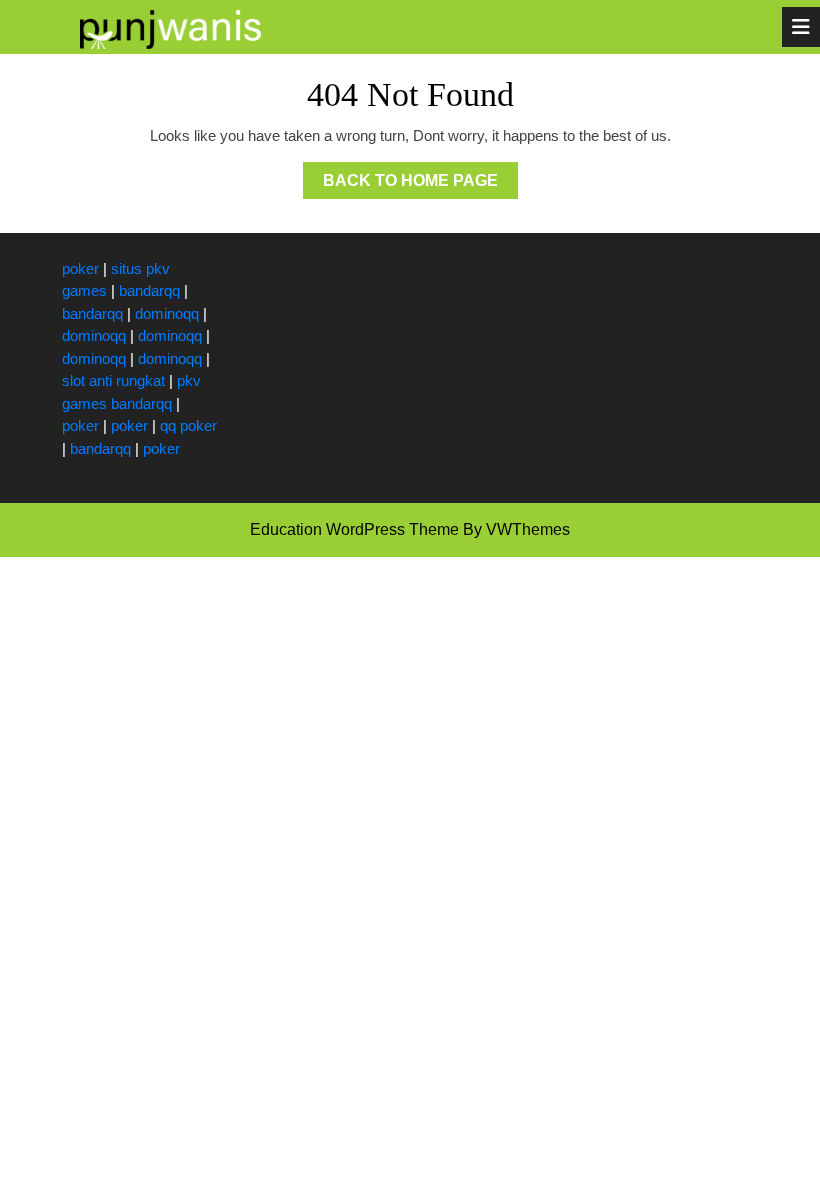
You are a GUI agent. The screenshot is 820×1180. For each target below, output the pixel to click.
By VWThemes (516, 529)
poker (80, 268)
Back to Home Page (420, 185)
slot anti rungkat (113, 380)
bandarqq (149, 290)
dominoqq (167, 313)
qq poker (188, 425)
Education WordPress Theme (354, 529)
